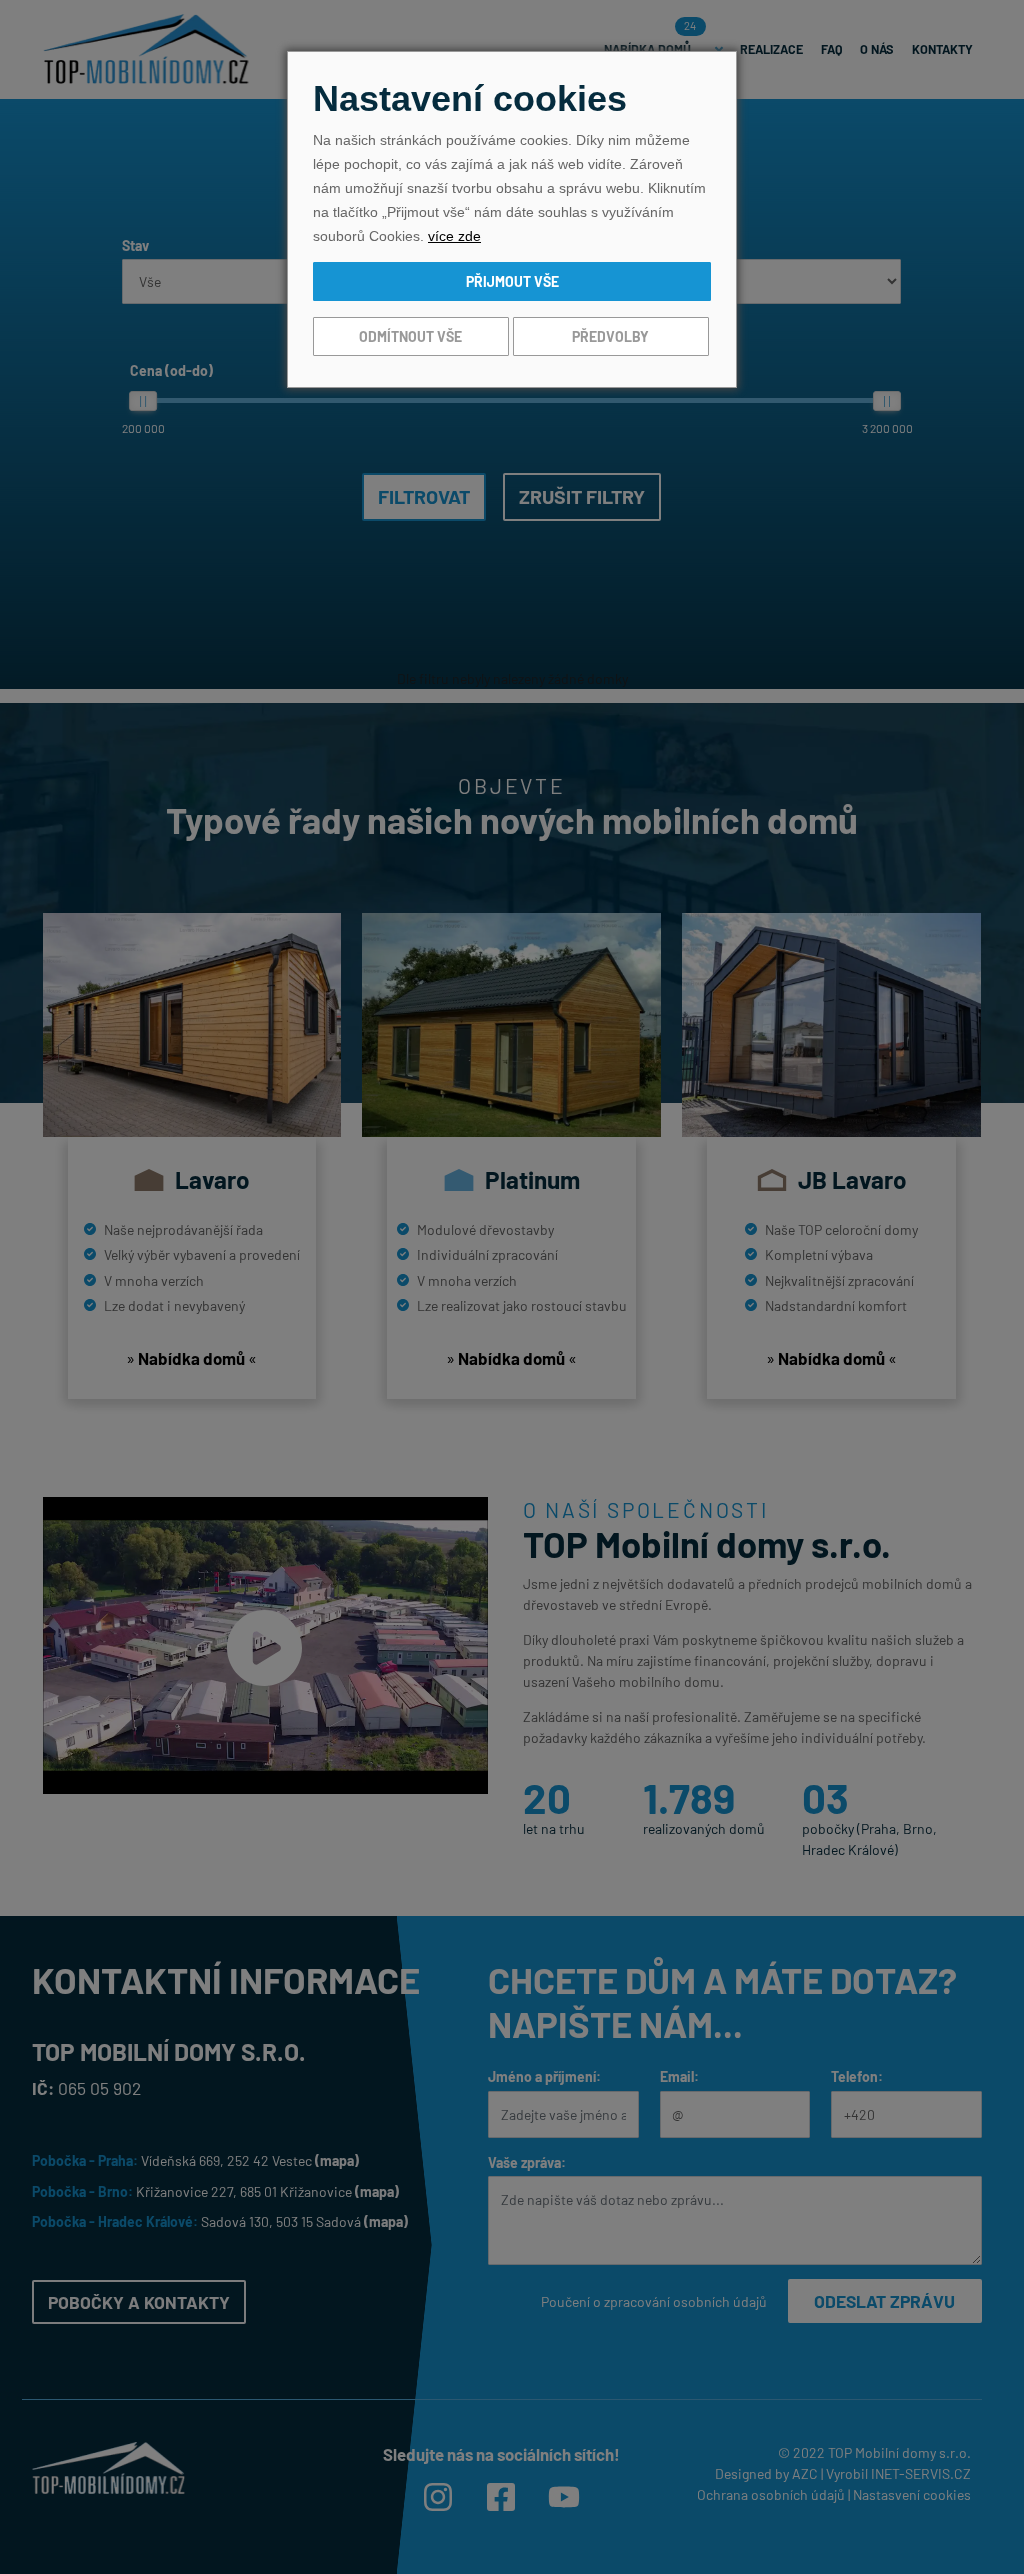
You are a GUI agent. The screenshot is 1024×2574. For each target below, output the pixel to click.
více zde (454, 236)
